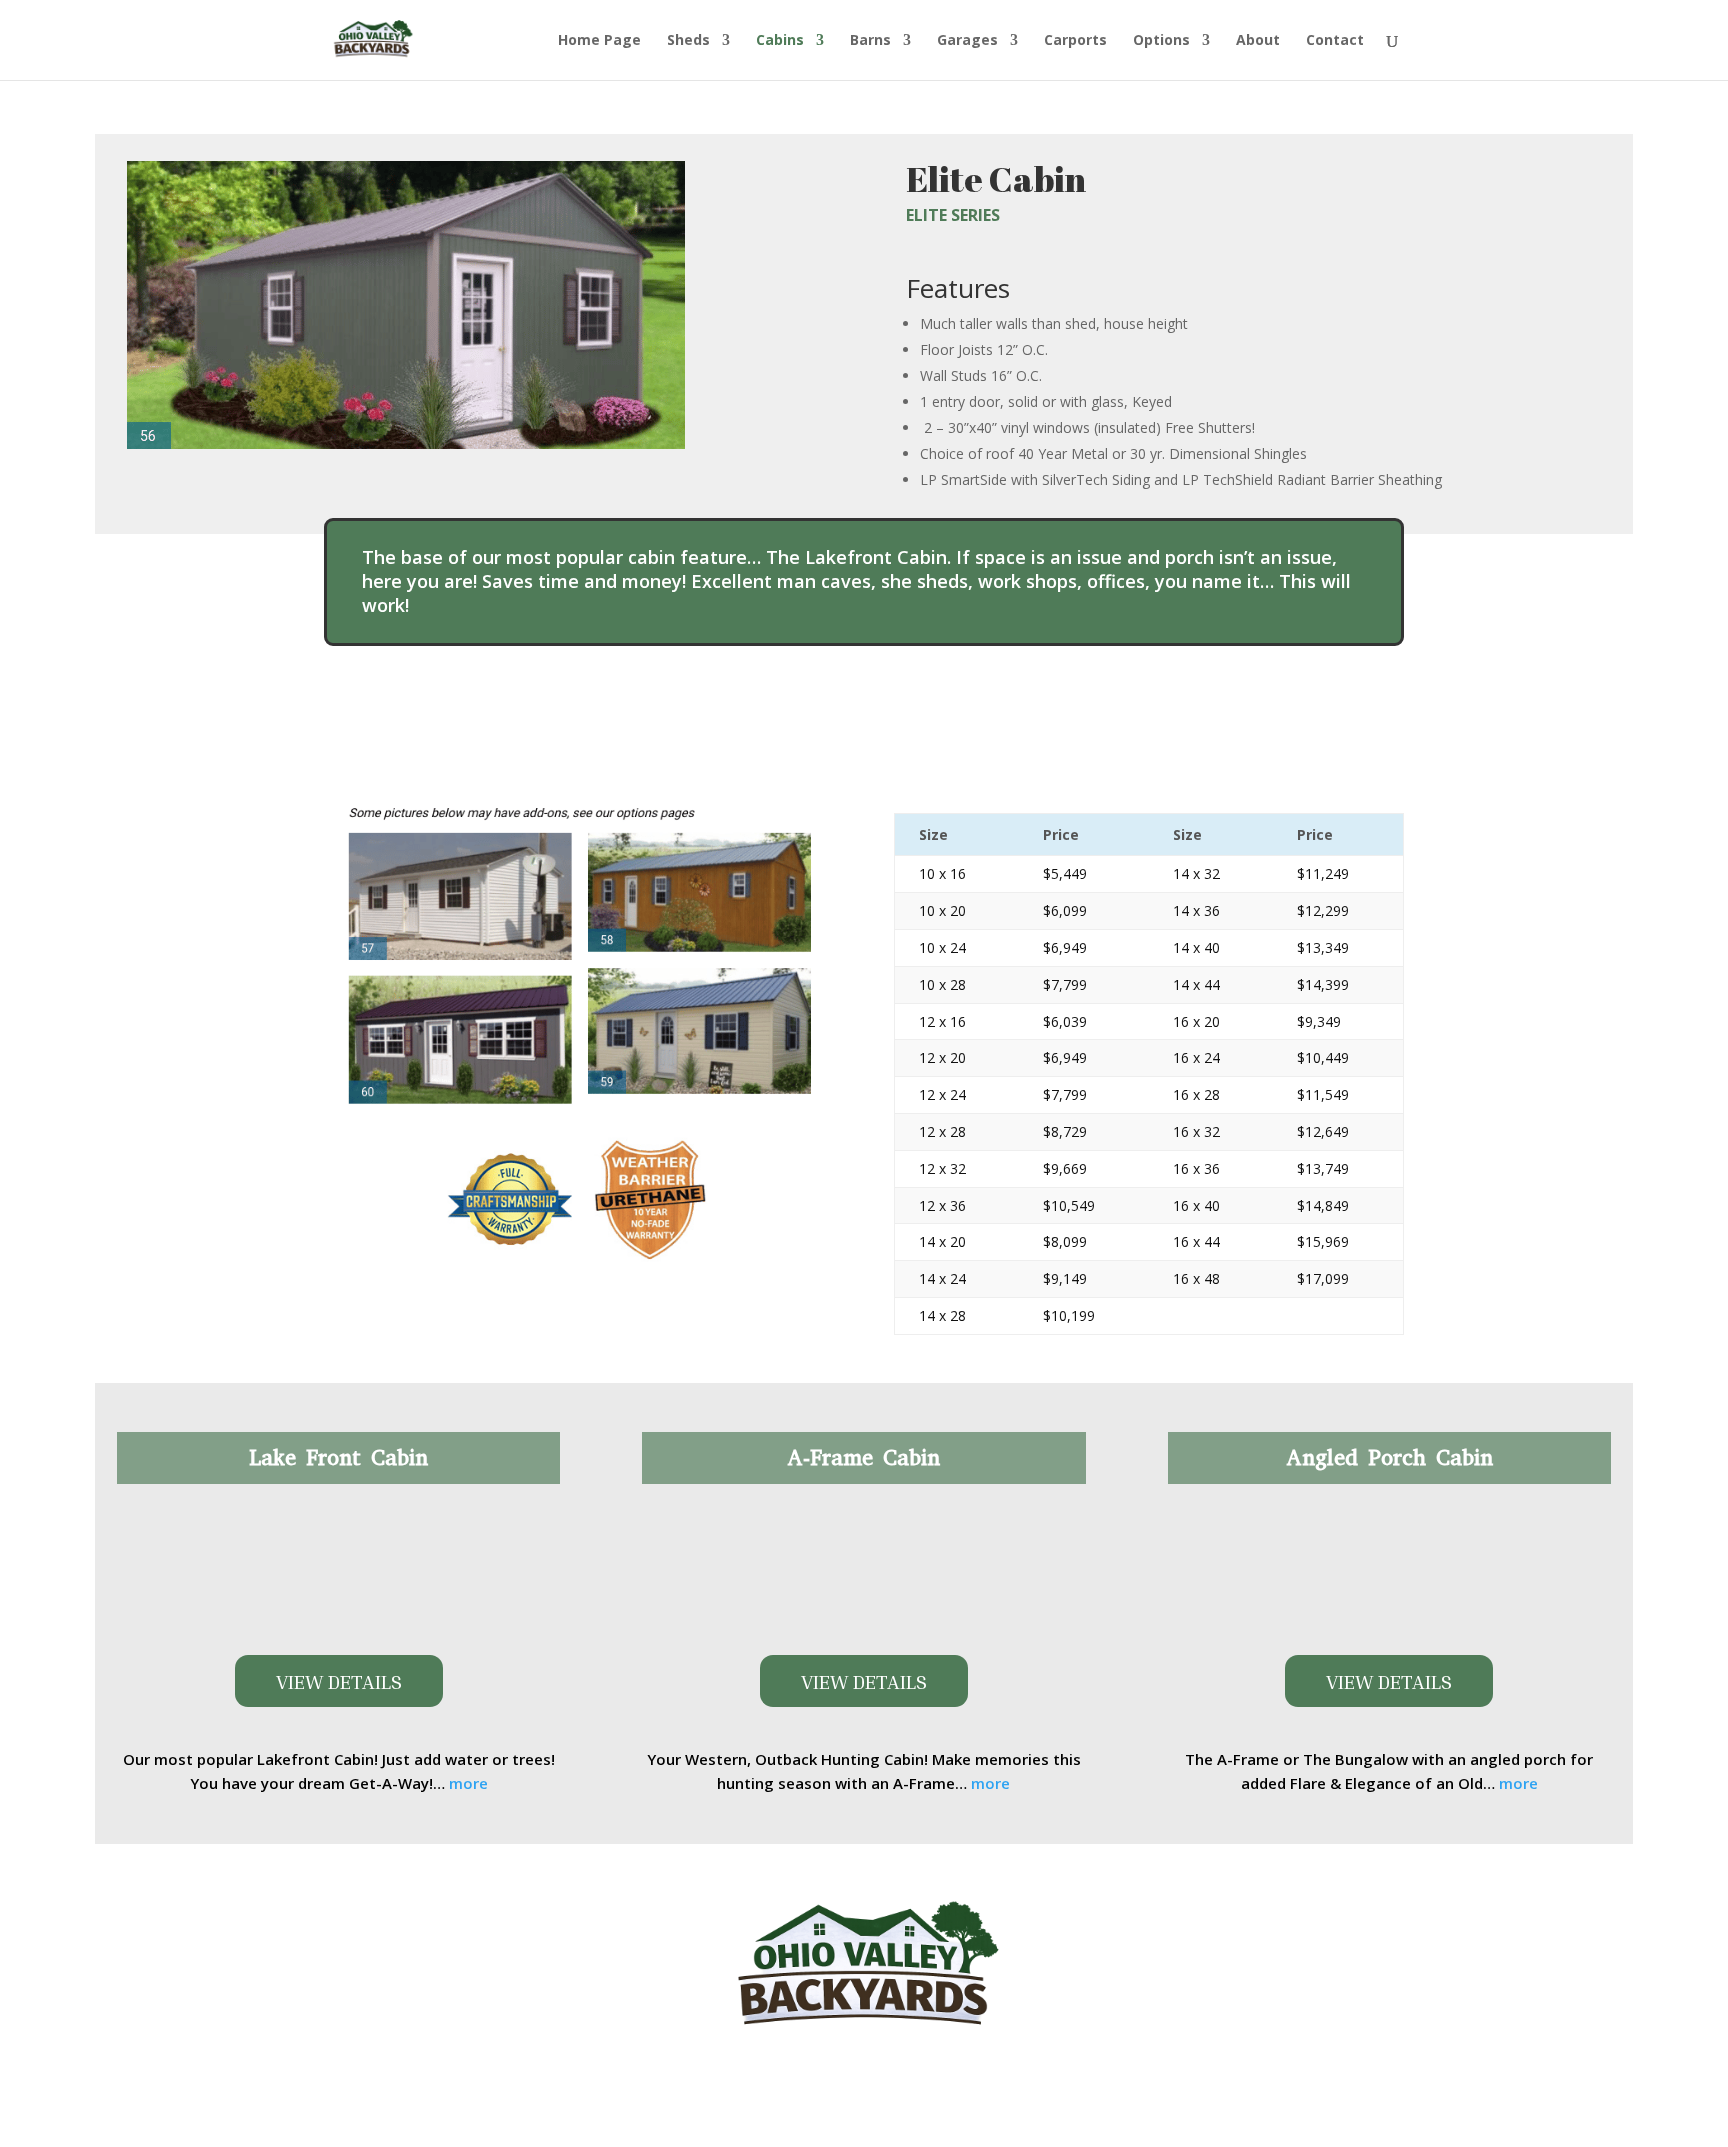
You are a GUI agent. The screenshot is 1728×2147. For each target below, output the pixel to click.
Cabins (780, 41)
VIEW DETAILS (339, 1681)
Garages (967, 41)
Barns (870, 41)
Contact (1335, 41)
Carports (1075, 41)
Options (1161, 41)
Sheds (688, 41)
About (1258, 41)
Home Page (599, 41)
